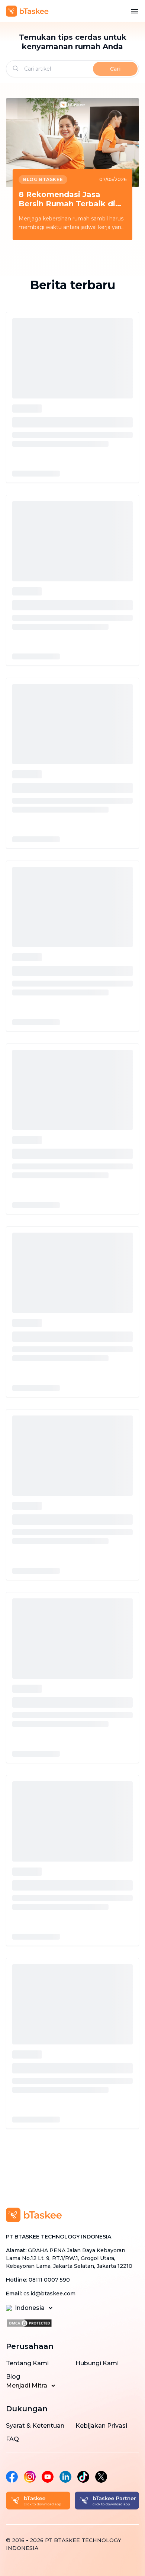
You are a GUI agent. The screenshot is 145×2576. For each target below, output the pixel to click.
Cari (115, 69)
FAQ (12, 2439)
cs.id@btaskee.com (49, 2293)
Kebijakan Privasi (101, 2426)
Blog (13, 2377)
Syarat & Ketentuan (35, 2426)
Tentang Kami (27, 2363)
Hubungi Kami (97, 2363)
